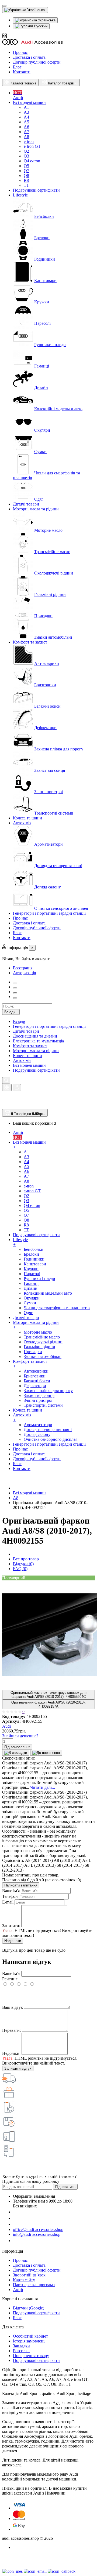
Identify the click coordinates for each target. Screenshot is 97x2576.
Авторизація (24, 973)
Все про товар (26, 1559)
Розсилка (21, 2351)
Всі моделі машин (29, 1065)
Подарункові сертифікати (36, 1070)
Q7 (26, 171)
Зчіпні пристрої (48, 792)
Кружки (42, 302)
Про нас (20, 52)
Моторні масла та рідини (36, 1051)
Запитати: (11, 1926)
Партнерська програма (34, 2285)
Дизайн (41, 387)
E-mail (8, 1902)
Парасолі (42, 323)
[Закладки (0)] (4, 1106)
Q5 (26, 166)
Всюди (19, 1021)
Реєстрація (23, 968)
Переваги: (11, 2030)
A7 (26, 132)
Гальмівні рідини (50, 594)
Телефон (10, 1896)
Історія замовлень (29, 2341)
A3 (26, 112)
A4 (26, 117)
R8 (26, 180)
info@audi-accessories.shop (37, 2234)
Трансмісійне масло (52, 552)
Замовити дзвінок (33, 2241)
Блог (17, 67)
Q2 (26, 151)
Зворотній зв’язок (29, 2275)
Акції (18, 2290)
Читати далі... (43, 1787)
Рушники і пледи (50, 345)
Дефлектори (45, 728)
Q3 (26, 156)
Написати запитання (21, 1885)
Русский (40, 26)
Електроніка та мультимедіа (38, 1041)
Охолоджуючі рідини (54, 573)
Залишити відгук (18, 2068)
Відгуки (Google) (29, 2308)
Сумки (40, 452)
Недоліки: (11, 2053)
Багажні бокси (47, 706)
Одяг (39, 499)
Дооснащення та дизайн (35, 1036)
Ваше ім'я (11, 1891)
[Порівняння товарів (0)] (5, 1100)
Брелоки (42, 238)
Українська (46, 20)
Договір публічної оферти (37, 62)
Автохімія (22, 1060)
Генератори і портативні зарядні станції (49, 1026)
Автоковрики (47, 663)
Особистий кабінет (30, 2336)
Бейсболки (44, 216)
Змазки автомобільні (53, 637)
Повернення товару (31, 2356)
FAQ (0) (20, 1569)
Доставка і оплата (29, 57)
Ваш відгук (13, 2007)
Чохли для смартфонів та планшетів (57, 1308)
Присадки (43, 616)
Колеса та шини (27, 1056)
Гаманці (42, 366)
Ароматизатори (48, 844)
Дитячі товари (26, 1031)
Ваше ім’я (11, 1973)
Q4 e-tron (32, 161)
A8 (26, 137)
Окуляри (42, 430)
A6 (26, 127)
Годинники (45, 259)
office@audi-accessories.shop (38, 2229)
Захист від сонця (50, 770)
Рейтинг (10, 1979)
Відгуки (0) (23, 1564)
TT (26, 185)
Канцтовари (45, 280)
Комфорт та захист (30, 1046)
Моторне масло (48, 530)
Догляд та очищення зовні (58, 866)
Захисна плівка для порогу (59, 749)
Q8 (26, 175)
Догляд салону (48, 887)
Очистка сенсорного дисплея (61, 908)
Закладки (21, 2346)
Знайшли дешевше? (20, 1736)
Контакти (22, 72)
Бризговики (45, 685)
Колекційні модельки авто (58, 409)
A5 (26, 122)
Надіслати (13, 1941)
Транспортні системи (54, 813)
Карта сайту (24, 2280)
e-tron (29, 141)
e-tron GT (32, 146)
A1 (26, 107)
